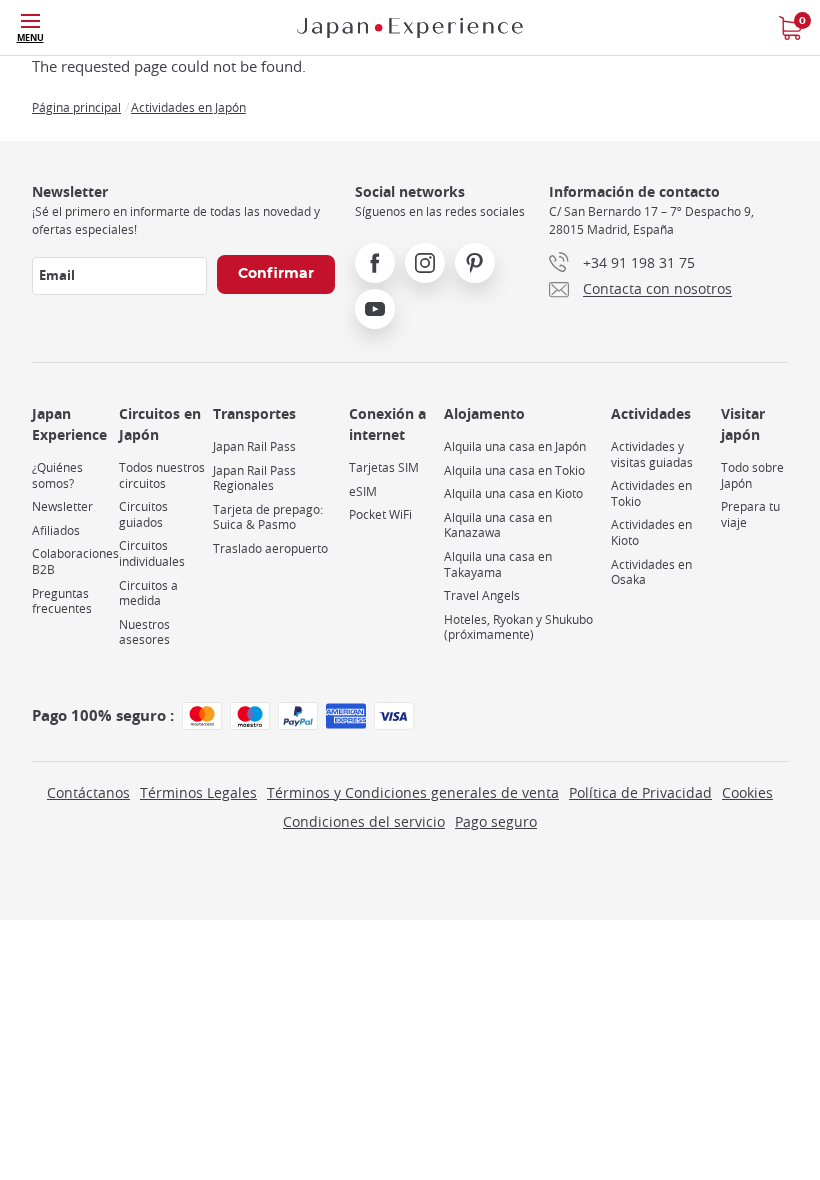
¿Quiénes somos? (57, 475)
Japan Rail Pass (254, 446)
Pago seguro (496, 821)
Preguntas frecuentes (62, 601)
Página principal (76, 107)
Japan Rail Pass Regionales (254, 478)
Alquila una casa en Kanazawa (498, 525)
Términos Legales (198, 792)
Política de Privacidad (640, 792)
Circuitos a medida (148, 593)
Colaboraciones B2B (75, 561)
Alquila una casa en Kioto (513, 493)
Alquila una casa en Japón (515, 446)
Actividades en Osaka (651, 572)
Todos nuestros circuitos (162, 475)
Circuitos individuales (152, 553)
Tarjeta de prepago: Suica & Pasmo (268, 517)
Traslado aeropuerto (270, 548)
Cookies (747, 792)
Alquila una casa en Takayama (498, 564)
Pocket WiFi (380, 514)
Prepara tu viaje (750, 514)
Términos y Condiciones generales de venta (413, 792)
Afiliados (56, 530)
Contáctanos (88, 792)
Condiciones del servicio (364, 821)
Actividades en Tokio (651, 493)
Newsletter (62, 506)
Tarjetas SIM (384, 467)
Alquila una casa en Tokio (514, 470)
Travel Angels (482, 595)
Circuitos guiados (143, 514)
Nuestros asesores (144, 632)
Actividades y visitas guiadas (652, 454)
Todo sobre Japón (752, 475)
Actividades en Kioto (651, 532)
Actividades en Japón (188, 107)
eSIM (363, 491)
